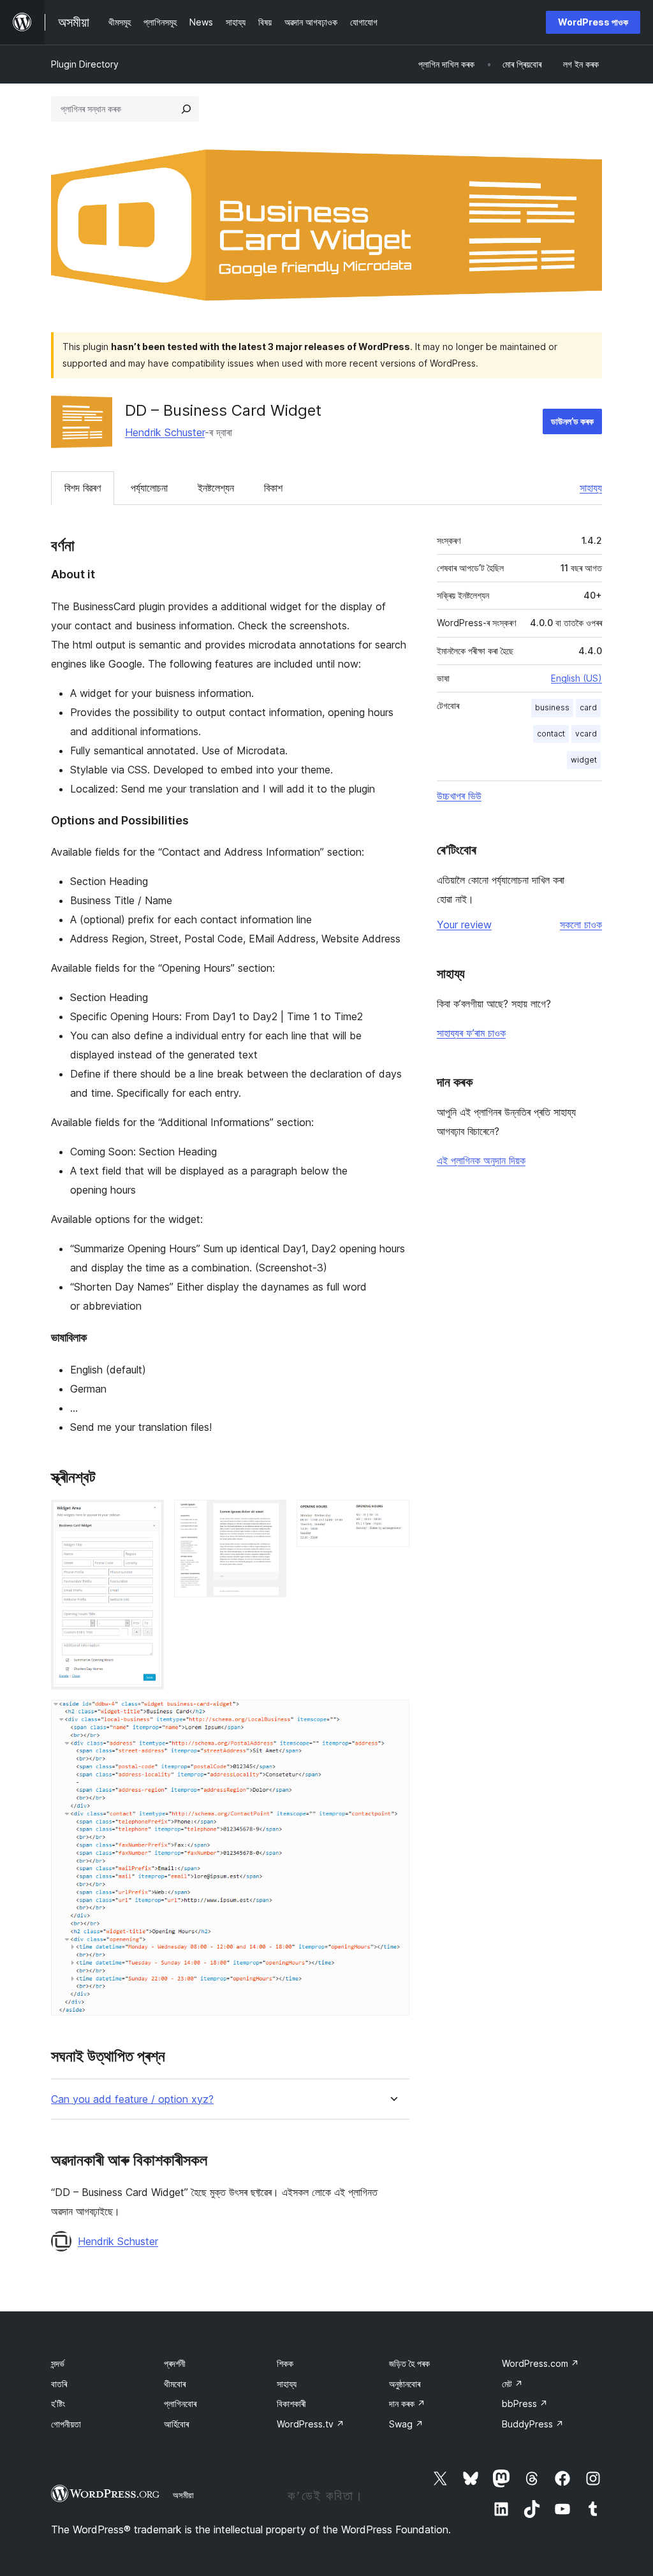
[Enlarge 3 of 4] (392, 1517)
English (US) (576, 678)
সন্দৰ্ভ (58, 2363)
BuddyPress (533, 2424)
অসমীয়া (183, 2495)
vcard (586, 734)
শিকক (285, 2363)
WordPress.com (540, 2363)
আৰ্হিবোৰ (176, 2424)
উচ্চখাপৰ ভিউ (459, 796)
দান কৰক (407, 2404)
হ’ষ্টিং (58, 2404)
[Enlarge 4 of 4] (392, 1717)
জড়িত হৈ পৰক (409, 2363)
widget (584, 760)
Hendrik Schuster (165, 432)
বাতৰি (59, 2384)
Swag (406, 2424)
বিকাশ (273, 488)
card (588, 707)
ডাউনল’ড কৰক (572, 421)
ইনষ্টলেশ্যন (216, 488)
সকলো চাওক (581, 925)
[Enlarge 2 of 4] (269, 1517)
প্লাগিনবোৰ (180, 2404)
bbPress (525, 2404)
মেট (512, 2384)
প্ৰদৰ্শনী (175, 2363)
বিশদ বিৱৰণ (83, 488)
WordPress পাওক (593, 22)
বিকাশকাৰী (291, 2404)
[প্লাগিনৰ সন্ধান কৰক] (186, 109)
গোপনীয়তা (66, 2424)
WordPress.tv (311, 2424)
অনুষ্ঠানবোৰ (405, 2384)
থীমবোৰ (175, 2384)
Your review (464, 925)
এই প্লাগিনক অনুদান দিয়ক (481, 1160)
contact (551, 734)
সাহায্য (591, 488)
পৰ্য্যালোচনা (149, 488)
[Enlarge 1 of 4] (147, 1517)
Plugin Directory (85, 64)
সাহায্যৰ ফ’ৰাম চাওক (471, 1033)
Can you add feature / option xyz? (132, 2099)
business (552, 707)
